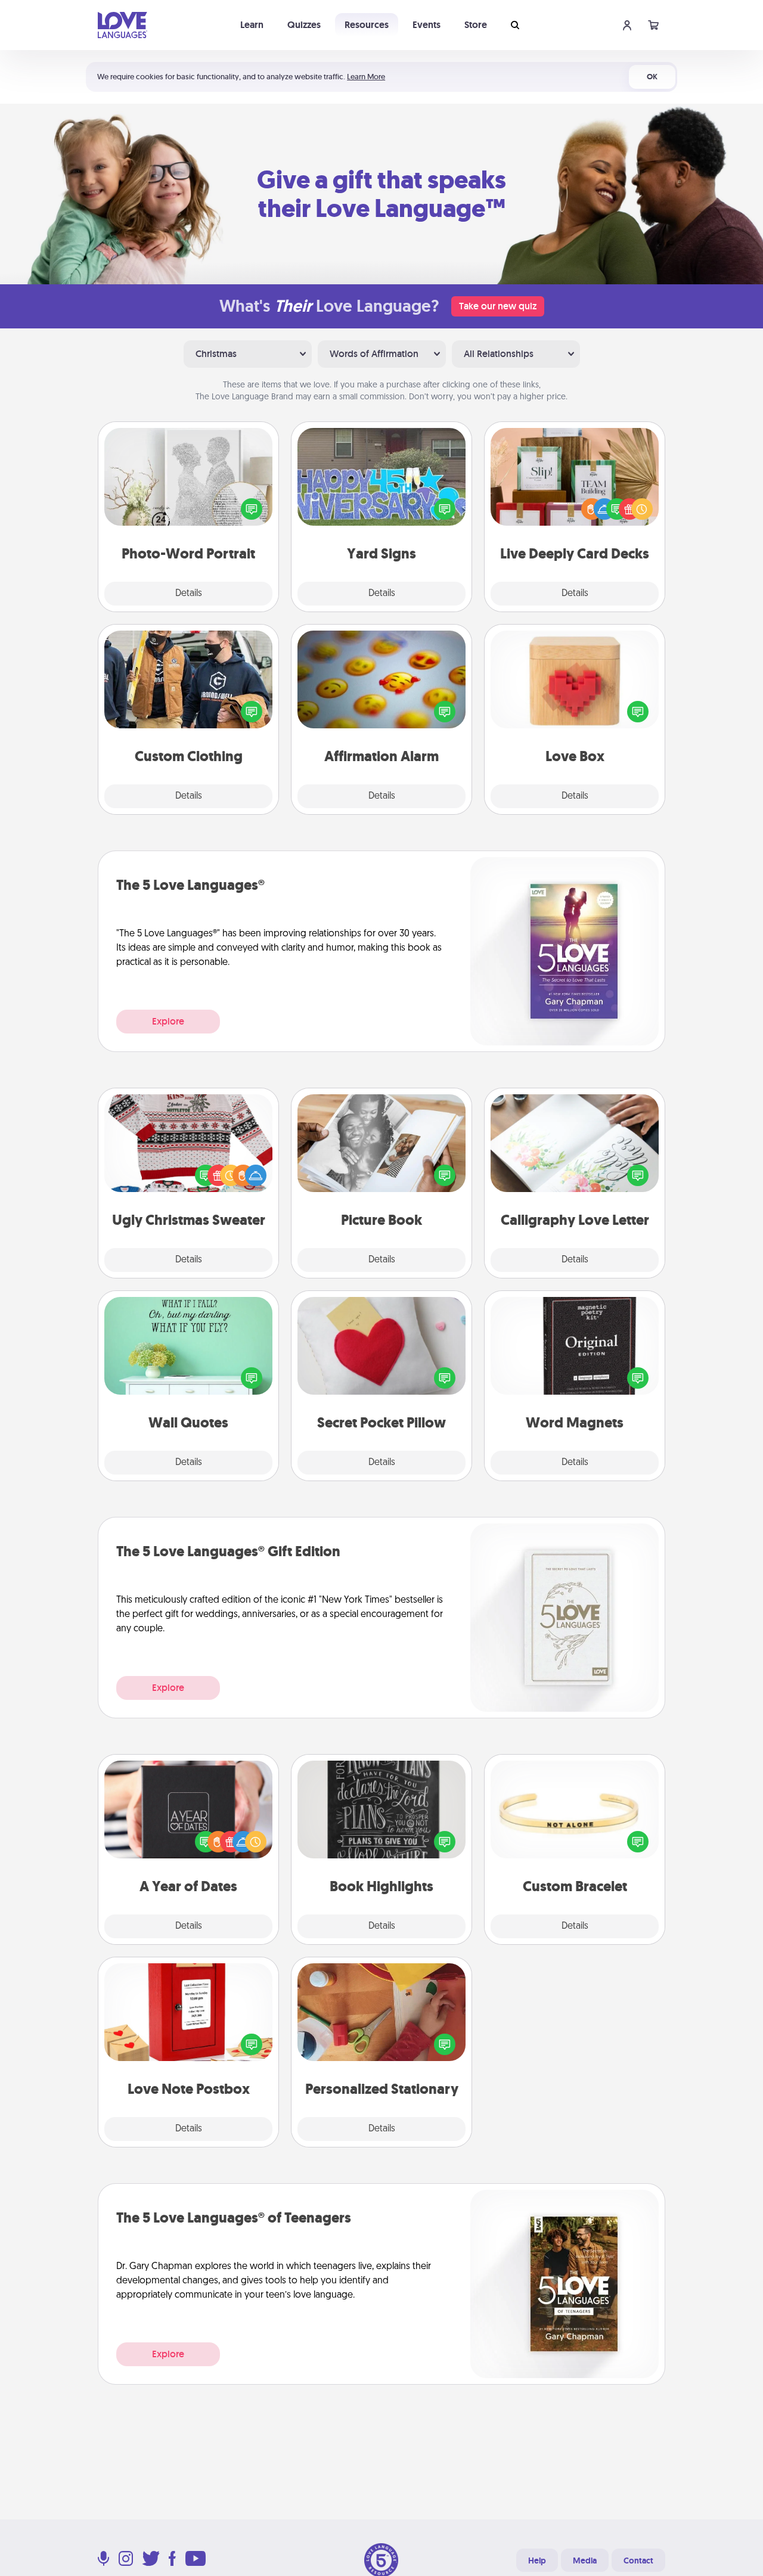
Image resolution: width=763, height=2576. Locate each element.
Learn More (366, 77)
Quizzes (304, 25)
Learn (252, 25)
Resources (367, 25)
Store (476, 25)
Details (189, 594)
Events (427, 25)
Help (537, 2561)
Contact (638, 2561)
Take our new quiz (498, 306)
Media (585, 2561)
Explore (168, 1021)
